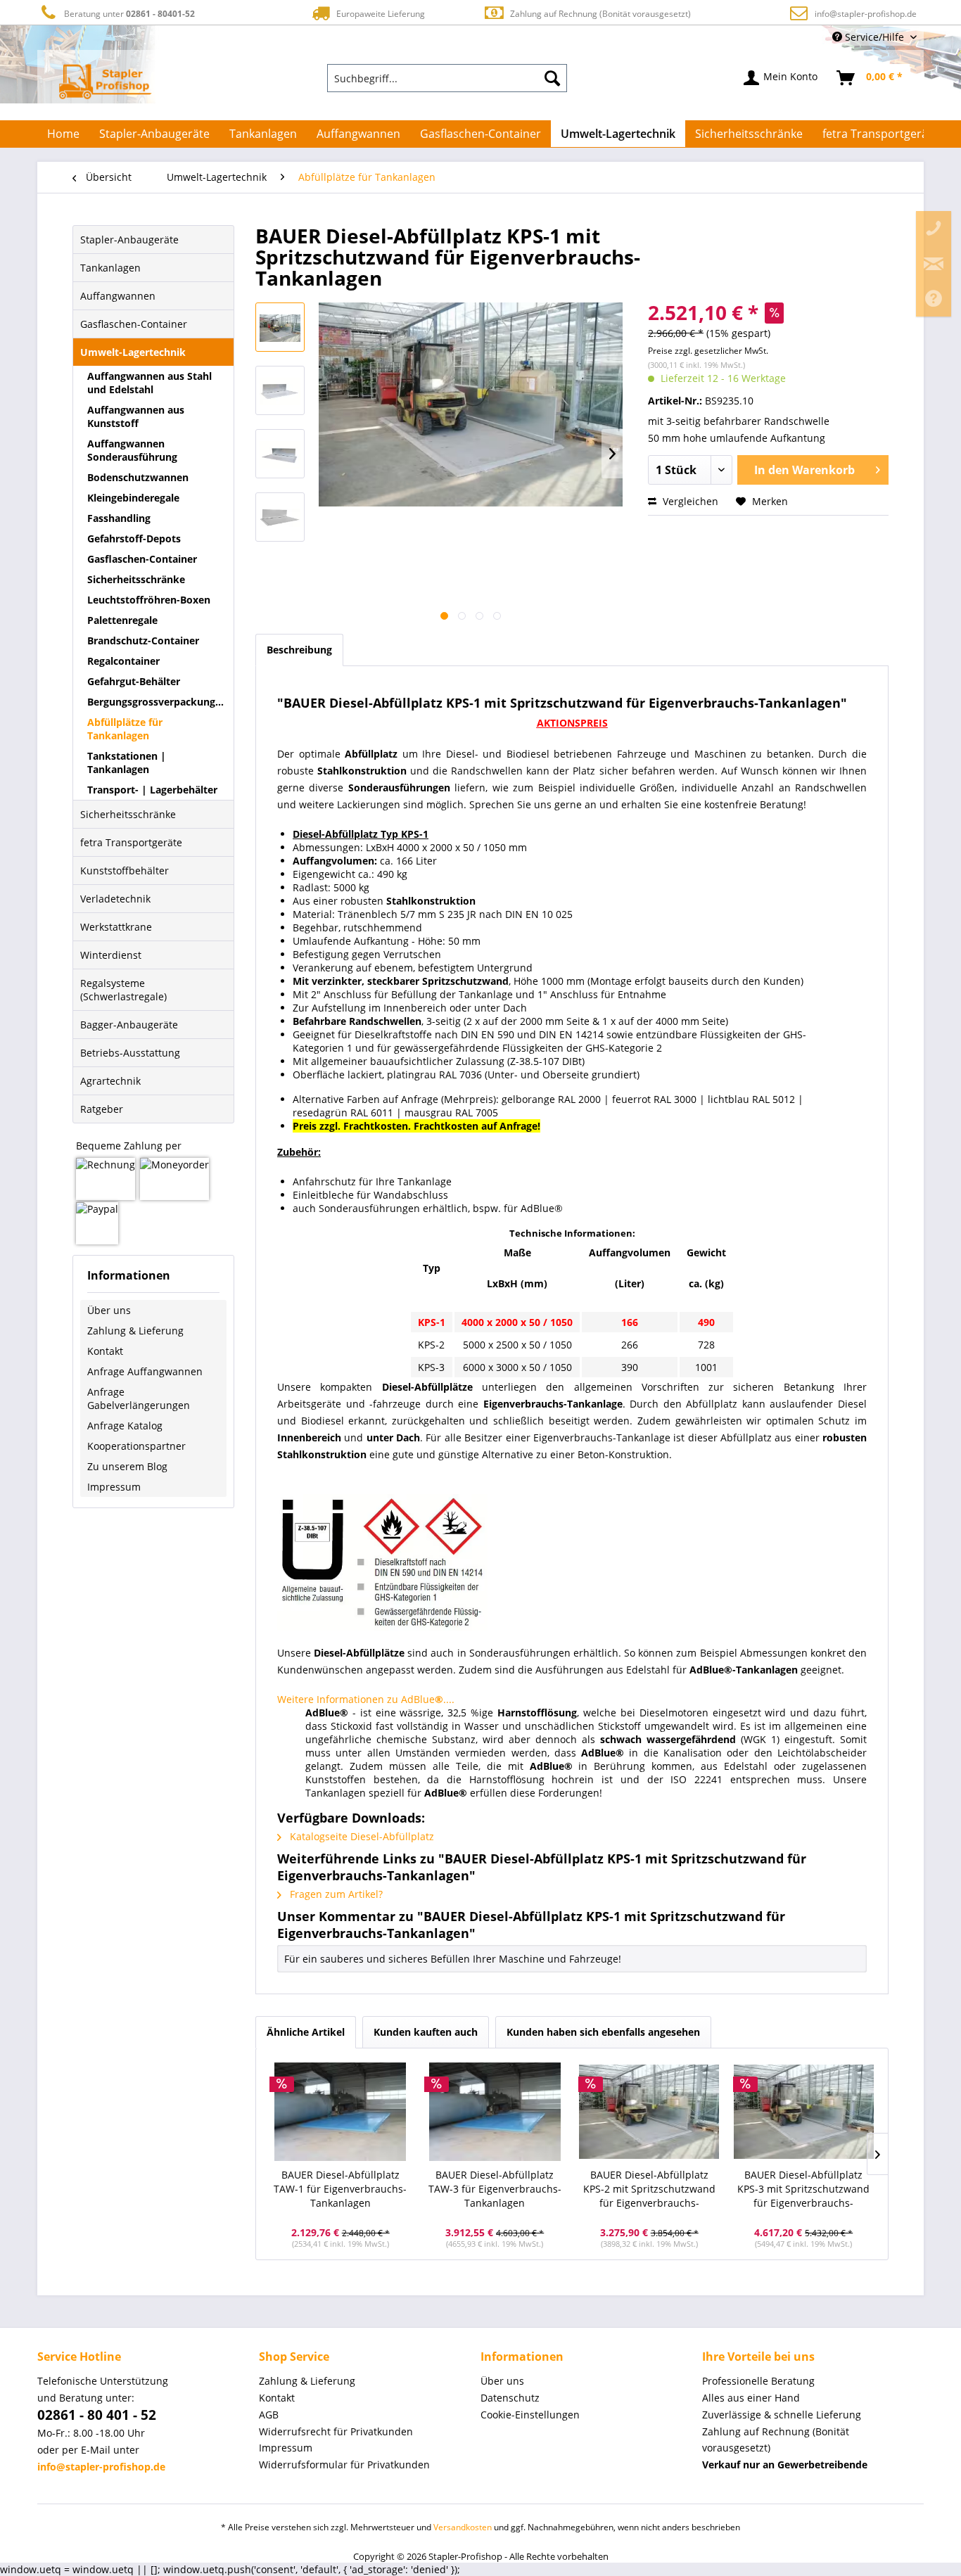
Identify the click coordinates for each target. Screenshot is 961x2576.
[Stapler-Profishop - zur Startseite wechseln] (105, 82)
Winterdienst (111, 955)
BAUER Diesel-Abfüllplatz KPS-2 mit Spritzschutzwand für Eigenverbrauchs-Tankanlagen (649, 2189)
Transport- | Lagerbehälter (152, 790)
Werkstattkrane (116, 927)
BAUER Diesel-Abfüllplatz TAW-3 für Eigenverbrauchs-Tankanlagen (495, 2189)
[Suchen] (552, 78)
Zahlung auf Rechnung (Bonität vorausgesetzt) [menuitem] (776, 2440)
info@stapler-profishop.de (866, 14)
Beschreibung (299, 650)
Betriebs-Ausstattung (130, 1053)
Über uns (109, 1310)
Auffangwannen (118, 296)
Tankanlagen (110, 268)
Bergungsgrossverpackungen (157, 702)
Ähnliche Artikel (306, 2032)
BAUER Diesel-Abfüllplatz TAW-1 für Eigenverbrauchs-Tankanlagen (340, 2189)
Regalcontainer (123, 661)
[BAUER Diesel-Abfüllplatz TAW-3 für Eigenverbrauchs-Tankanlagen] (495, 2112)
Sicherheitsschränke (136, 579)
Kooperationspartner (136, 1446)
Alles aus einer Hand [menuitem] (751, 2398)
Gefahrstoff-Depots (134, 538)
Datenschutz (510, 2398)
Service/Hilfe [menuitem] (874, 37)
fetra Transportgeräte (131, 842)
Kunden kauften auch (426, 2032)
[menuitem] (447, 78)
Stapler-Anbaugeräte (129, 240)
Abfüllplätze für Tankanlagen (125, 729)
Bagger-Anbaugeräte (129, 1025)
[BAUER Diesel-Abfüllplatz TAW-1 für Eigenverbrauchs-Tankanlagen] (341, 2112)
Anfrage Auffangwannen (145, 1371)
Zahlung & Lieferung (135, 1331)
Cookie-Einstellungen (530, 2415)
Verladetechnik (115, 899)
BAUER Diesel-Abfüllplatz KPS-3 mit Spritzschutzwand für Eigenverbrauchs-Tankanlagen (803, 2189)
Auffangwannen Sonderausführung (132, 450)
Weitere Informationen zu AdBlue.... (366, 1699)
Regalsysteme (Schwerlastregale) (123, 990)
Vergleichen (689, 501)
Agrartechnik (110, 1081)
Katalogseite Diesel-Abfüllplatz (361, 1836)
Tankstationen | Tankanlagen (127, 763)
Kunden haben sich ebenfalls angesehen (603, 2032)
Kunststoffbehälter (125, 871)
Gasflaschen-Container (134, 324)
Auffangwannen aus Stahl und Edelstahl (149, 383)
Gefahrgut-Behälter (134, 681)
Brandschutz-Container (143, 640)
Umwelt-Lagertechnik (133, 352)
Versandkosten (463, 2527)
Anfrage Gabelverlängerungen (139, 1398)
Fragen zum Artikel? (335, 1894)
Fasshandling (119, 518)
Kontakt (105, 1351)
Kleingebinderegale (133, 498)
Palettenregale (122, 620)
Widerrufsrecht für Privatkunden (336, 2431)
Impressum (114, 1487)
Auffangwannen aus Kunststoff (136, 416)
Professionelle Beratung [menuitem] (758, 2381)
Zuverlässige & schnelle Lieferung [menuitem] (782, 2415)
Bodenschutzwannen (138, 477)
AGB (269, 2415)
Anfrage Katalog (125, 1426)
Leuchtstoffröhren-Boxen (149, 600)
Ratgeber (102, 1109)
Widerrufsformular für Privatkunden (344, 2465)
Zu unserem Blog (127, 1466)
